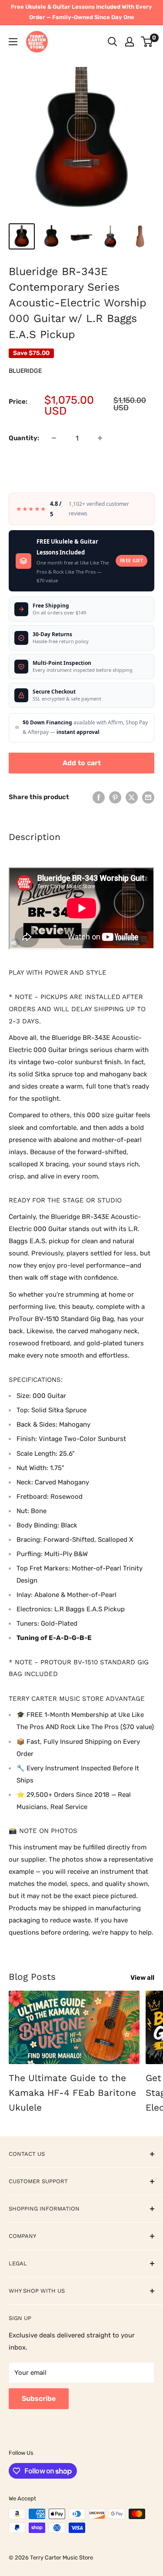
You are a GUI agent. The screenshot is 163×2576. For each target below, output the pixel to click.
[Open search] (113, 42)
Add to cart (82, 763)
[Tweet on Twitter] (132, 797)
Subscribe (39, 2398)
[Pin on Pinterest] (115, 797)
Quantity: (24, 438)
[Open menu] (13, 42)
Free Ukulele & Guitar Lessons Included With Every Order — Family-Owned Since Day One (81, 12)
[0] (147, 42)
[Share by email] (148, 797)
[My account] (130, 42)
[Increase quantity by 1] (100, 438)
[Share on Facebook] (99, 797)
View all (142, 1978)
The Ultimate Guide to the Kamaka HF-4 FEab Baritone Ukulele (72, 2092)
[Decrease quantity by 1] (54, 438)
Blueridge (25, 371)
